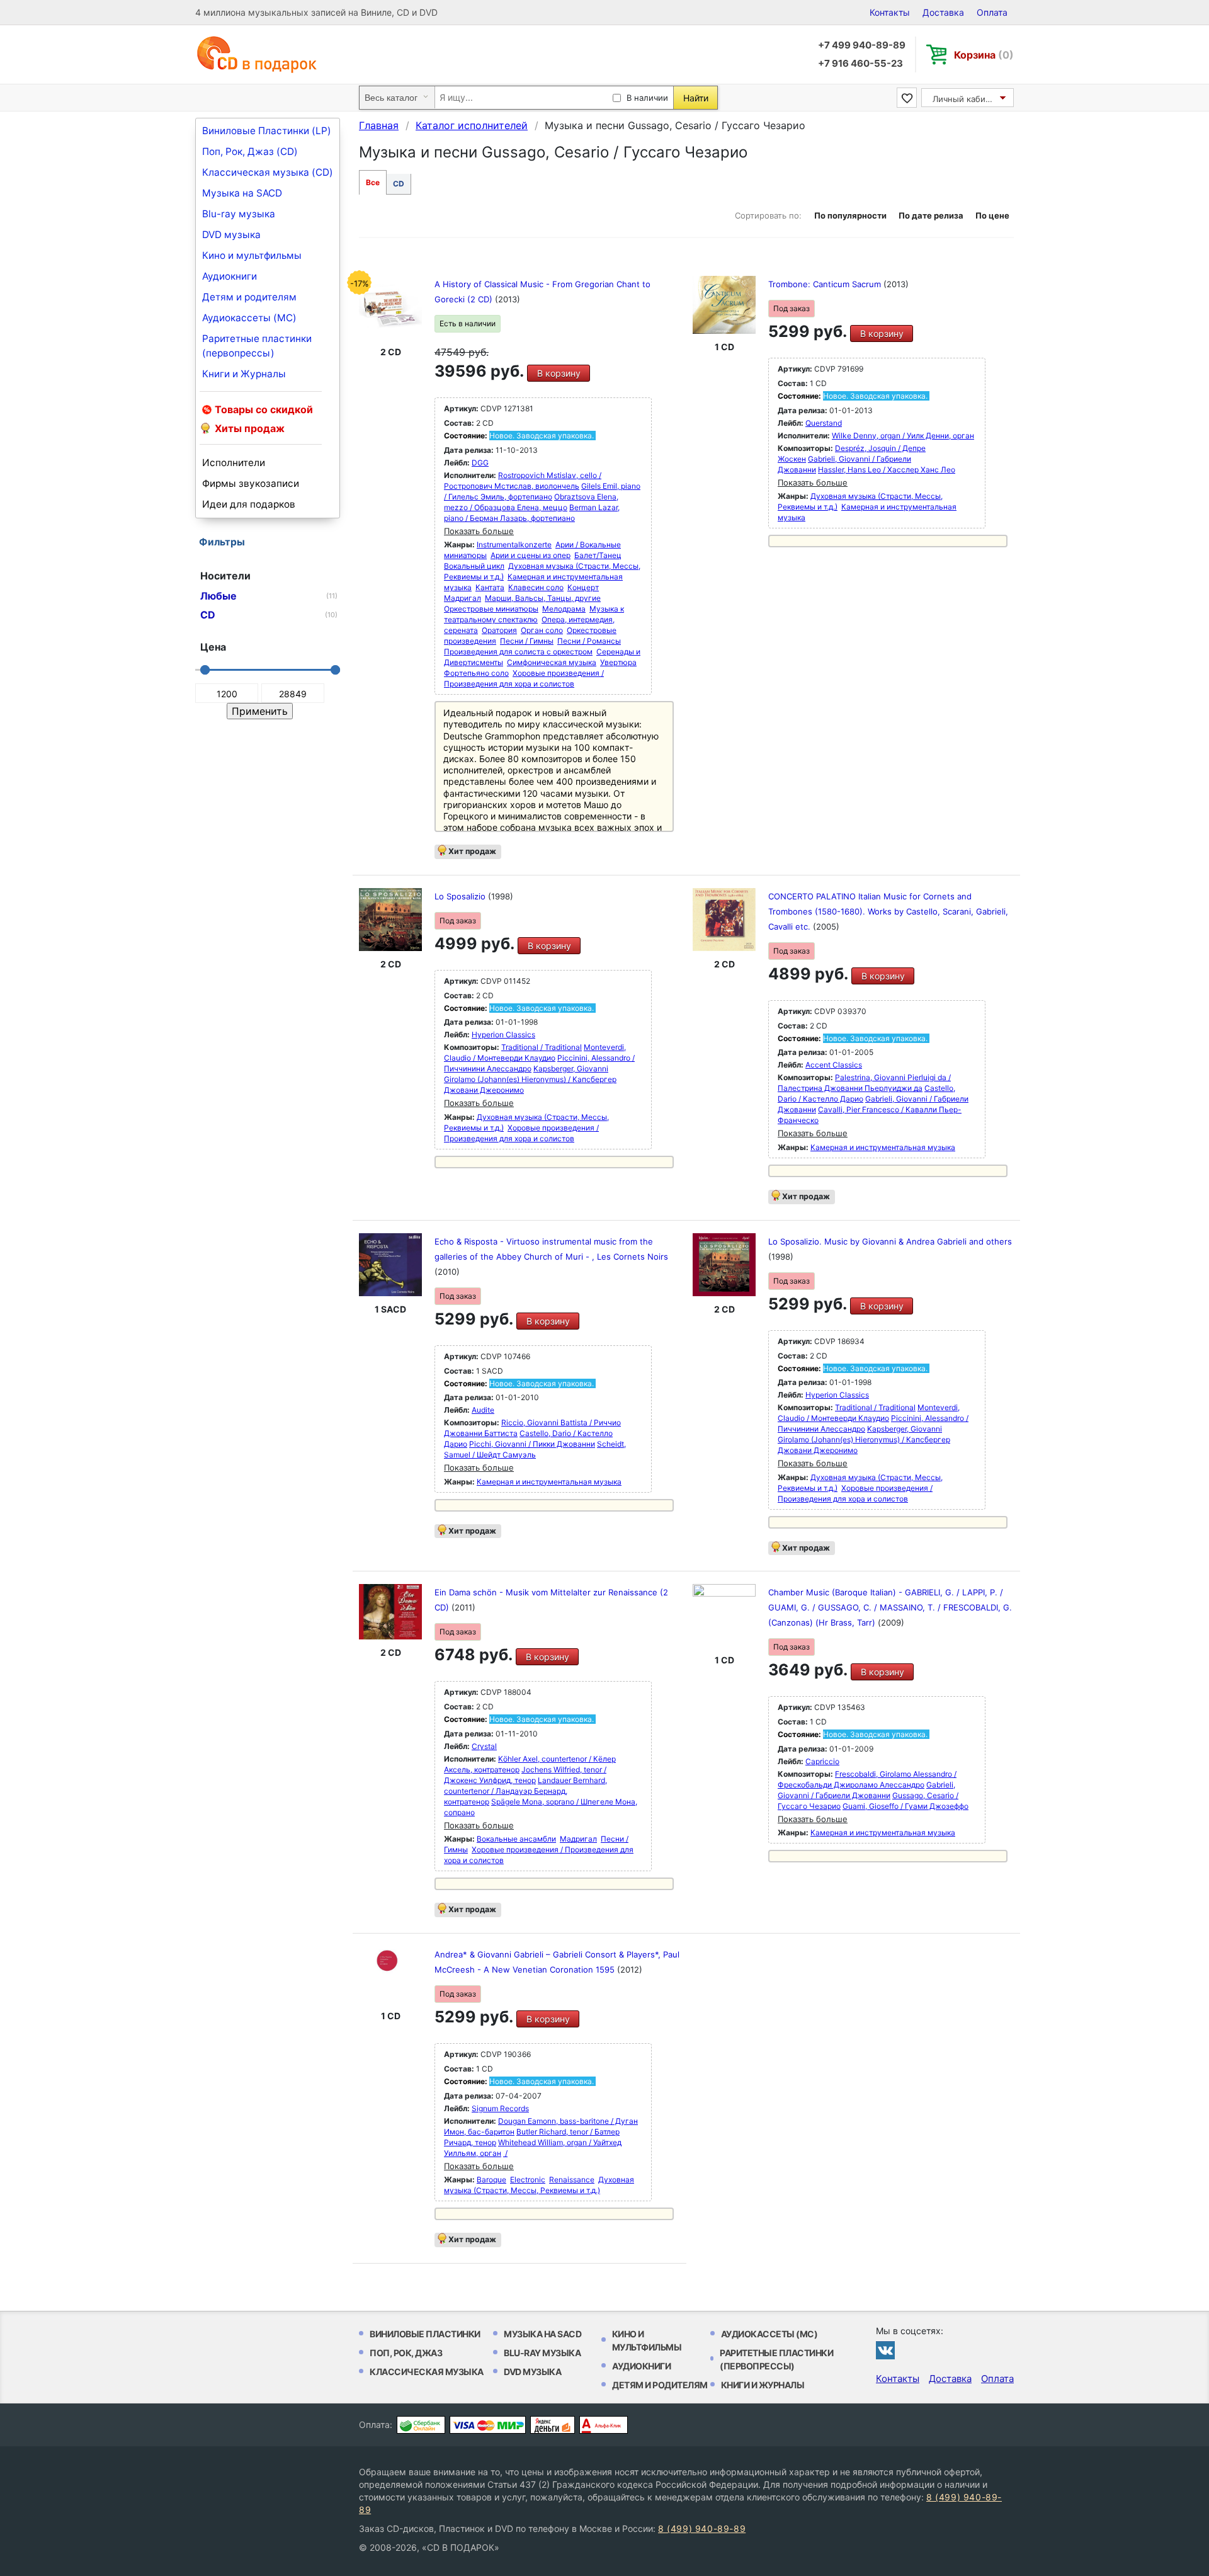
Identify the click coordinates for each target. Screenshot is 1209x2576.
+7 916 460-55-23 (860, 63)
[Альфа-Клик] (604, 2425)
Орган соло (542, 630)
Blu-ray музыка (239, 214)
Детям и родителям (249, 297)
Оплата (992, 12)
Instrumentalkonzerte (514, 544)
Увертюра (618, 662)
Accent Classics (834, 1065)
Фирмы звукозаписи (251, 483)
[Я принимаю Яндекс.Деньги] (553, 2425)
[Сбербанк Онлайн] (421, 2425)
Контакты (890, 12)
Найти (696, 98)
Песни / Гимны (527, 641)
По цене (992, 215)
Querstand (824, 423)
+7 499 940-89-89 (862, 45)
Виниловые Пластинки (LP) (267, 131)
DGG (480, 463)
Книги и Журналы (244, 374)
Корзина (984, 55)
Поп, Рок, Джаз (406, 2353)
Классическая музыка (427, 2372)
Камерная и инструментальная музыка (883, 1147)
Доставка (943, 12)
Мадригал (463, 598)
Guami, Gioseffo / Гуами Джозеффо (905, 1806)
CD (399, 184)
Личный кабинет (966, 99)
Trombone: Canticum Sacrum (826, 284)
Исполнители (234, 463)
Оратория (499, 630)
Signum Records (500, 2108)
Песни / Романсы (589, 641)
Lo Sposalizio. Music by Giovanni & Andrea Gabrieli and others (890, 1241)
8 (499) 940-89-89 (702, 2528)
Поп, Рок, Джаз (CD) (250, 151)
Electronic (528, 2180)
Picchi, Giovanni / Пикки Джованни (532, 1444)
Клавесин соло (536, 587)
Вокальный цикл (474, 566)
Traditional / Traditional (542, 1047)
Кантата (490, 587)
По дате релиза (931, 215)
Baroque (491, 2180)
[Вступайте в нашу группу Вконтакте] (885, 2350)
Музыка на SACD (242, 193)
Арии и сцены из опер (531, 555)
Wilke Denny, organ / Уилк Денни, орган (903, 436)
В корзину (559, 373)
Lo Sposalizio (461, 896)
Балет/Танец (598, 555)
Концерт (583, 587)
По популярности (850, 215)
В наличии (647, 98)
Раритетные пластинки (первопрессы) (257, 346)
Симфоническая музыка (552, 662)
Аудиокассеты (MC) (249, 318)
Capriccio (822, 1761)
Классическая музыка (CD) (268, 172)
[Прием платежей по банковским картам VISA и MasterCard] (488, 2425)
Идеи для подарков (249, 504)
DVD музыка (231, 235)
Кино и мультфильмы (252, 255)
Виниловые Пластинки (425, 2334)
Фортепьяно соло (476, 673)
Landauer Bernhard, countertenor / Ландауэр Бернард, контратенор (525, 1791)
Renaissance (572, 2180)
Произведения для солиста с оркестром (518, 652)
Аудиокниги (230, 276)
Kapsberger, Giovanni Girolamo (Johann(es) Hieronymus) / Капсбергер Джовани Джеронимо (530, 1079)
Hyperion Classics (503, 1034)
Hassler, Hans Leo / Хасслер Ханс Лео (887, 470)
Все (373, 182)
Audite (483, 1410)
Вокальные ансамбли (516, 1839)
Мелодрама (564, 609)
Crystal (484, 1746)
